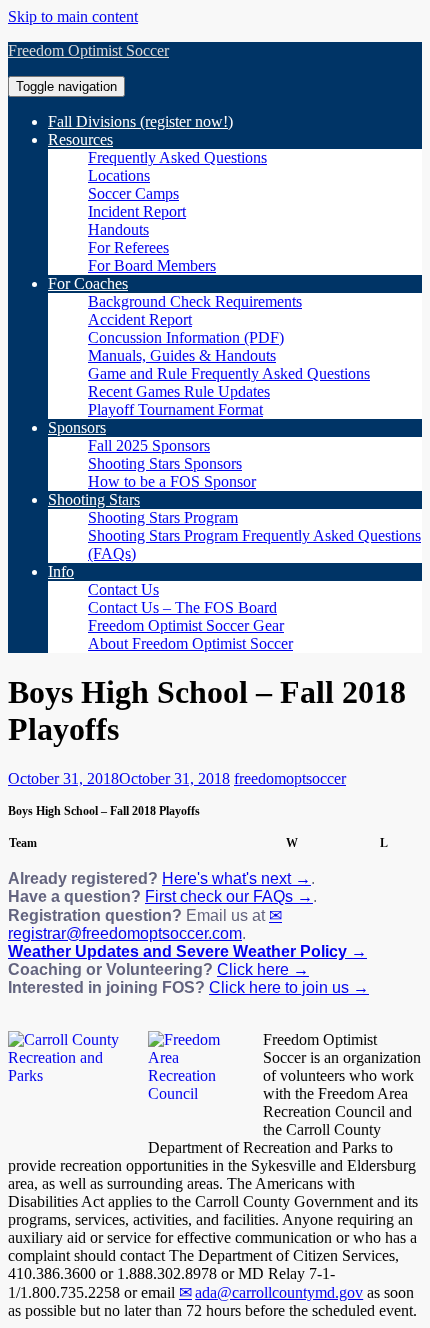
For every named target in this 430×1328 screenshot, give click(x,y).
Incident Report (137, 211)
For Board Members (152, 265)
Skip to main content (73, 16)
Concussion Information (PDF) (186, 337)
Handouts (118, 229)
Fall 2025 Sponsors (149, 445)
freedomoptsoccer (290, 778)
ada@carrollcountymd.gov (279, 1292)
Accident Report (140, 319)
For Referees (128, 247)
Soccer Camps (133, 193)
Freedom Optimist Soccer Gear (186, 625)
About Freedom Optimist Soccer (190, 643)
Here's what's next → (236, 878)
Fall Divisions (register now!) (140, 121)
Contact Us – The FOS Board (182, 607)
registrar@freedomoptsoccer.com (125, 933)
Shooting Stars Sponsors (165, 463)
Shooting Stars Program (163, 517)
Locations (119, 175)
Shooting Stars (94, 499)
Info (61, 571)
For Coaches (88, 283)
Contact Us (123, 589)
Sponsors (77, 427)
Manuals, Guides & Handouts (182, 355)
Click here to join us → (289, 987)
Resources (80, 139)
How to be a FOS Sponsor (172, 481)
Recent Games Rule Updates (179, 391)
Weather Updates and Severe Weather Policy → (187, 951)
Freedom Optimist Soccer (88, 50)
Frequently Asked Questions (177, 157)
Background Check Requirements (195, 301)
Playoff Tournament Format (175, 409)
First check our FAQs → (229, 896)
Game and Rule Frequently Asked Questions (229, 373)
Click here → (263, 969)
